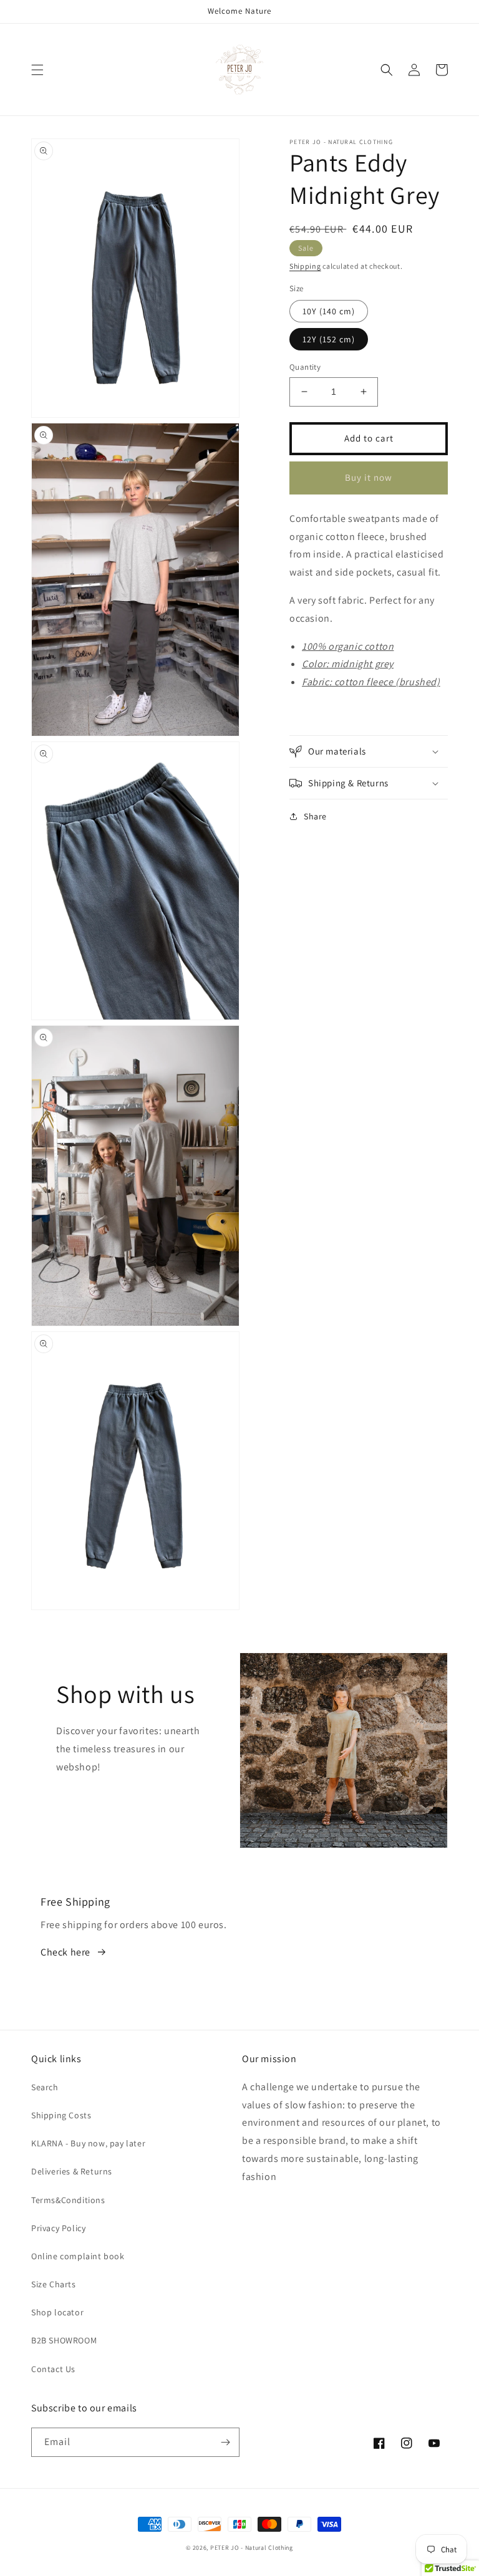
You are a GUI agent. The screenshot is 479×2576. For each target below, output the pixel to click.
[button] (37, 70)
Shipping (305, 266)
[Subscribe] (225, 2442)
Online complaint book (78, 2256)
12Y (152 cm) (329, 339)
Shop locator (57, 2312)
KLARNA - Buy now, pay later (88, 2143)
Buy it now (369, 477)
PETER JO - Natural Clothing (252, 2548)
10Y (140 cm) (329, 311)
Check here (65, 1952)
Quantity (305, 367)
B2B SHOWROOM (64, 2340)
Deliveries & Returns (72, 2171)
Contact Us (53, 2369)
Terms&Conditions (68, 2200)
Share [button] (315, 816)
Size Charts (54, 2284)
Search (45, 2087)
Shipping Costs (61, 2115)
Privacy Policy (58, 2228)
